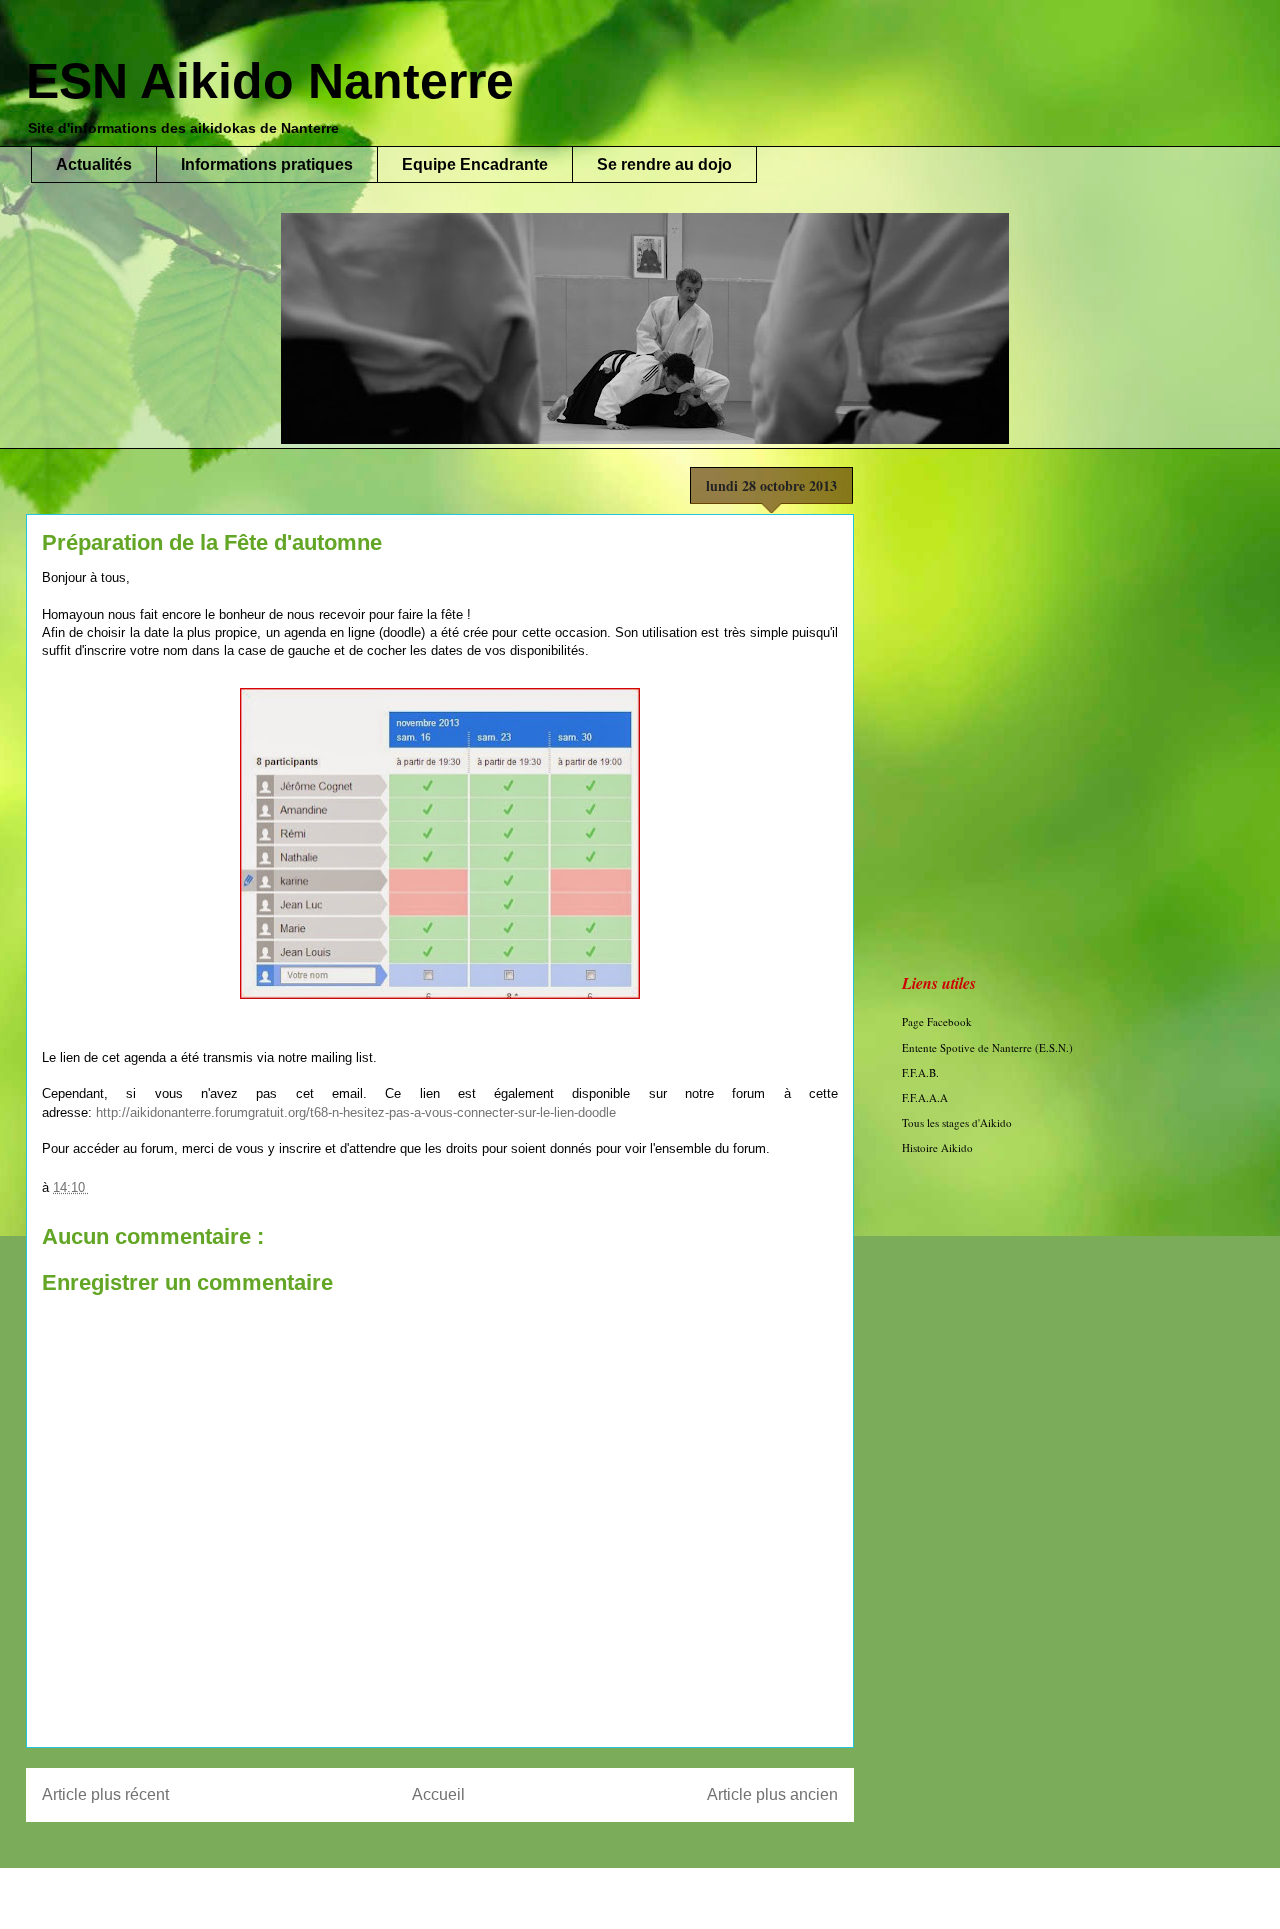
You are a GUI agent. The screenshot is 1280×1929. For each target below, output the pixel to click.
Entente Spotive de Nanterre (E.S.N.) (987, 1047)
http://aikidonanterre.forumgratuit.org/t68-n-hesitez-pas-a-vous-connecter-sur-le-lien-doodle (356, 1112)
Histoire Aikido (937, 1147)
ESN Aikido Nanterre (270, 81)
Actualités (94, 164)
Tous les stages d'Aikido (957, 1122)
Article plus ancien (772, 1794)
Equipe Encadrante (475, 164)
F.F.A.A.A (925, 1097)
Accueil (438, 1794)
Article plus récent (105, 1794)
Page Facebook (937, 1021)
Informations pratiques (267, 164)
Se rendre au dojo (664, 164)
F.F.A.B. (920, 1072)
